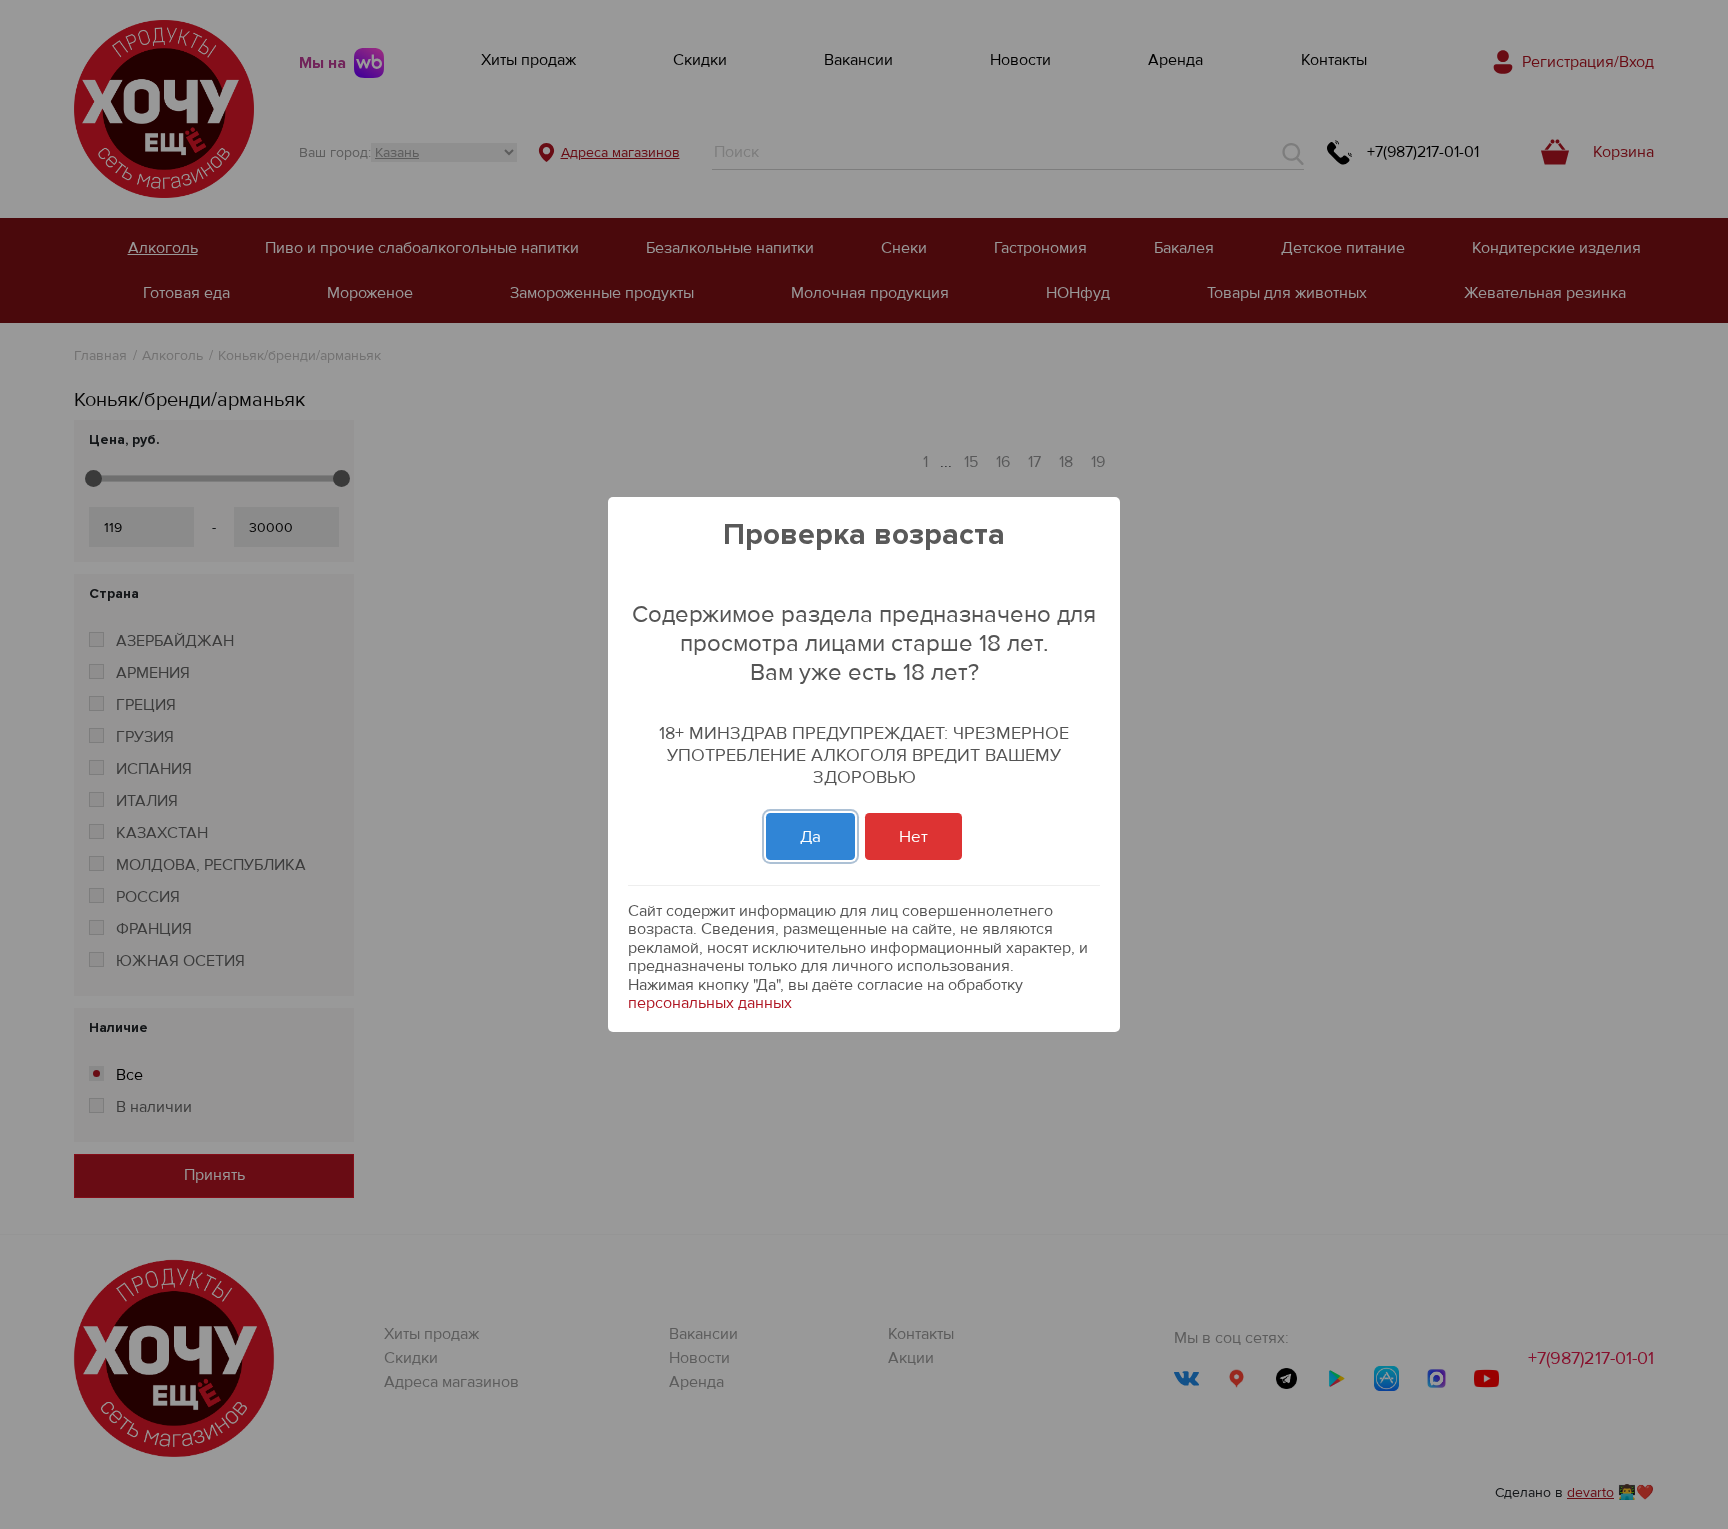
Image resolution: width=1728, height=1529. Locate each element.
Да (810, 836)
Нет (913, 836)
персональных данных (710, 1003)
